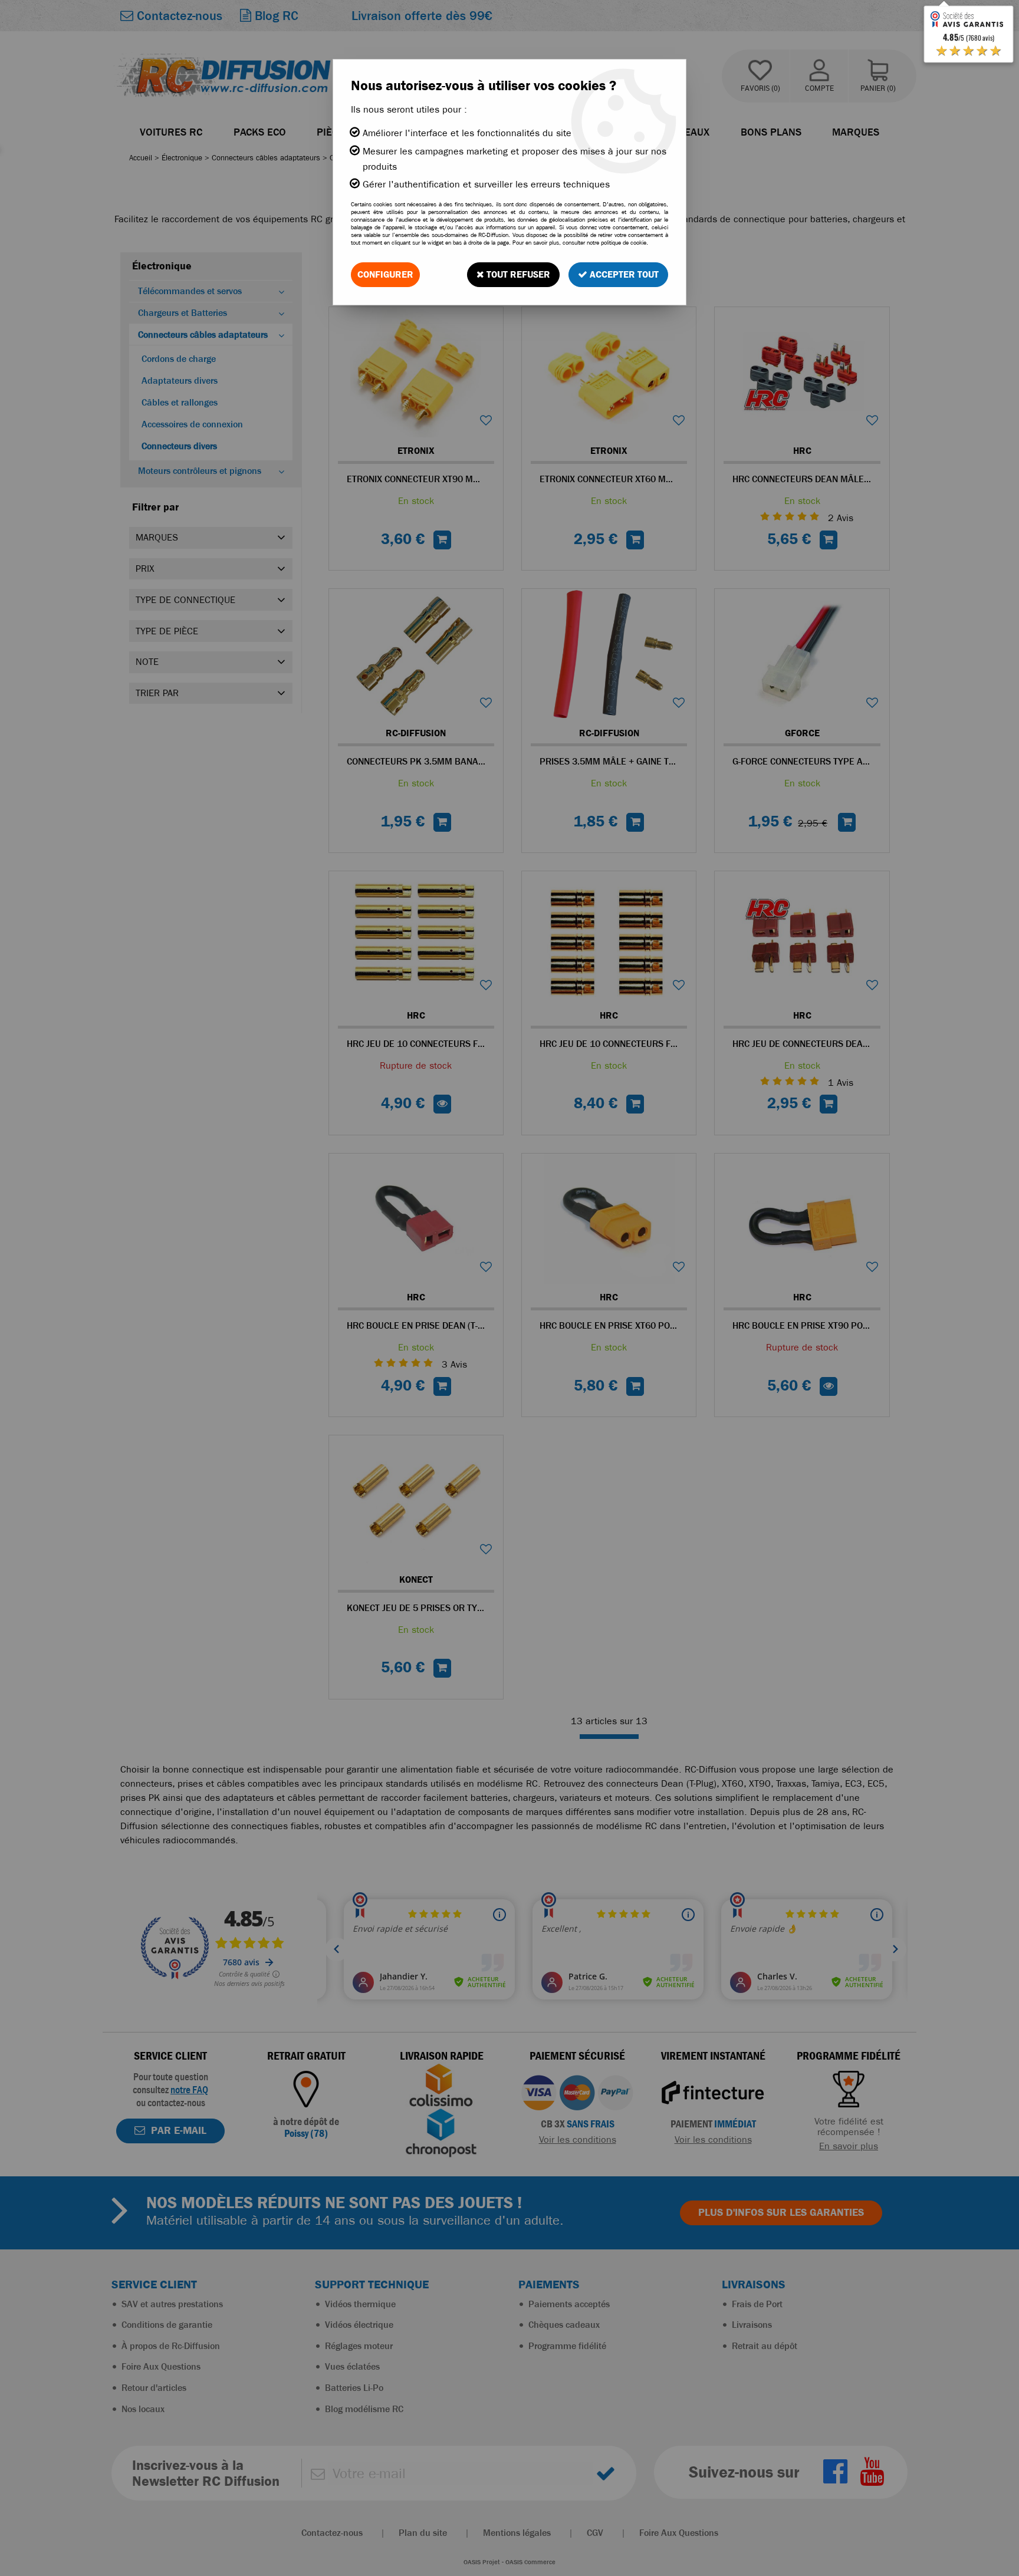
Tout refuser (517, 274)
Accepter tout (623, 274)
